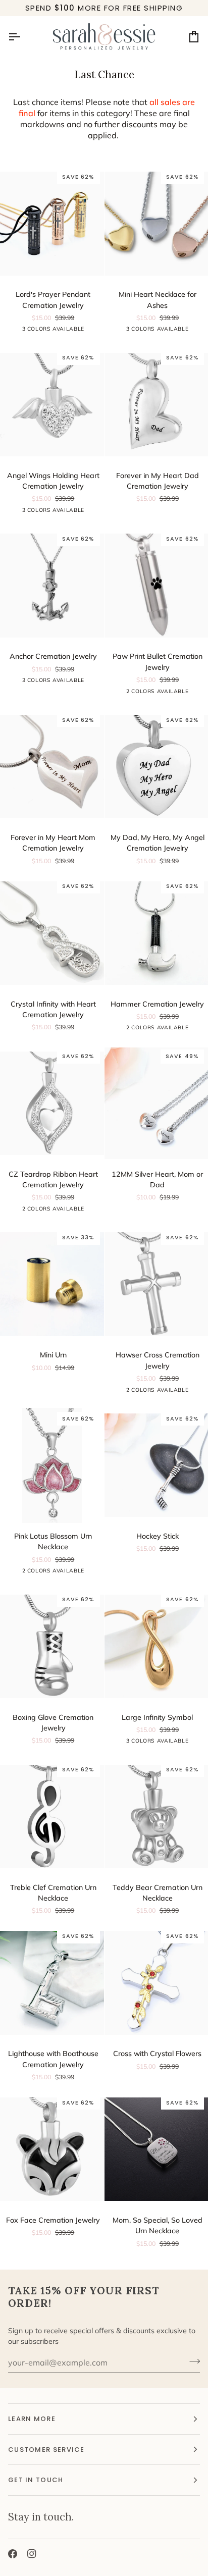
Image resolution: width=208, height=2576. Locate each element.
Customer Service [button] (46, 2450)
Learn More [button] (32, 2419)
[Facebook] (13, 2554)
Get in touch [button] (36, 2480)
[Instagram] (32, 2554)
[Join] (192, 2361)
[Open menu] (23, 37)
